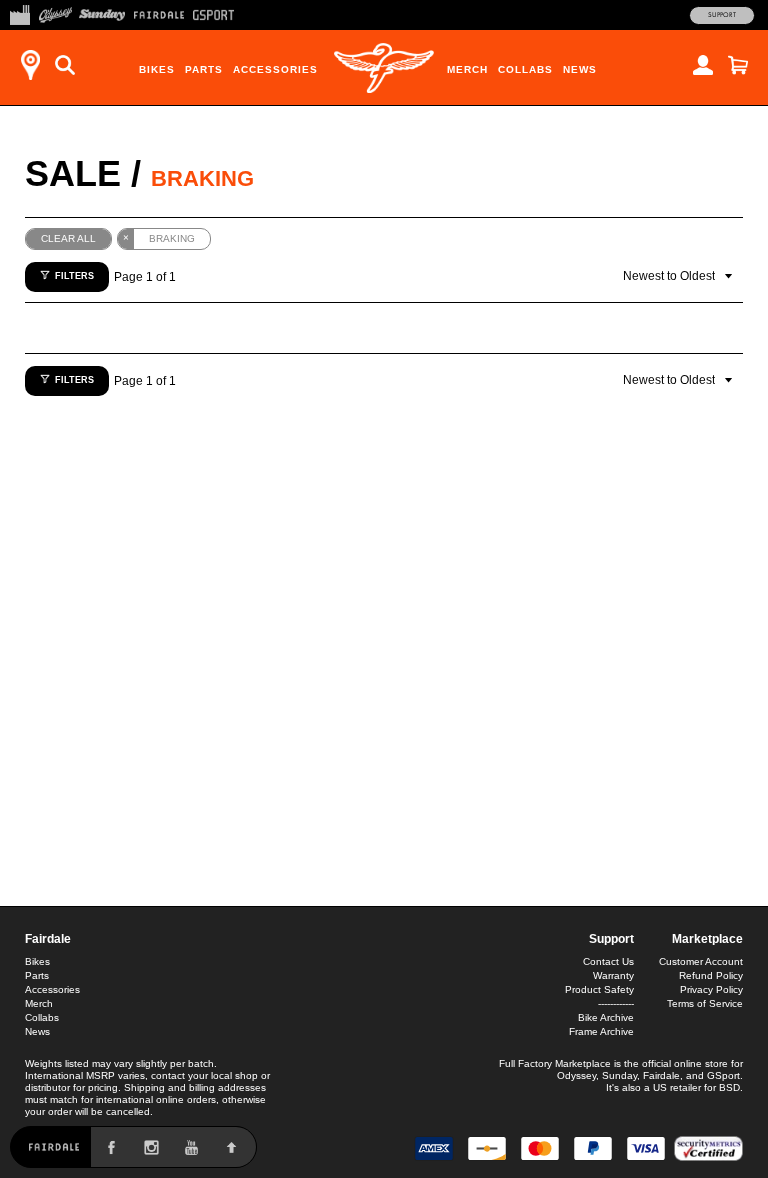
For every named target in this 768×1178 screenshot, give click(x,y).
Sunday (619, 1075)
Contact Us (608, 961)
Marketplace (707, 939)
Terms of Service (705, 1003)
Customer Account (701, 961)
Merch (467, 69)
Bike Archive (606, 1017)
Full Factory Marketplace (555, 1063)
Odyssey (576, 1075)
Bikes (157, 69)
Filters (74, 276)
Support (722, 15)
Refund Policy (711, 975)
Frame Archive (601, 1031)
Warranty (613, 975)
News (580, 69)
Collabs (525, 69)
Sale (73, 173)
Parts (204, 69)
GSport (723, 1075)
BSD (729, 1087)
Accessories (275, 69)
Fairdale (48, 939)
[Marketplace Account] (703, 65)
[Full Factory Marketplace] (19, 13)
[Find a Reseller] (30, 65)
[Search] (65, 65)
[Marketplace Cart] (738, 65)
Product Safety (599, 989)
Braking (202, 178)
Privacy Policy (711, 989)
